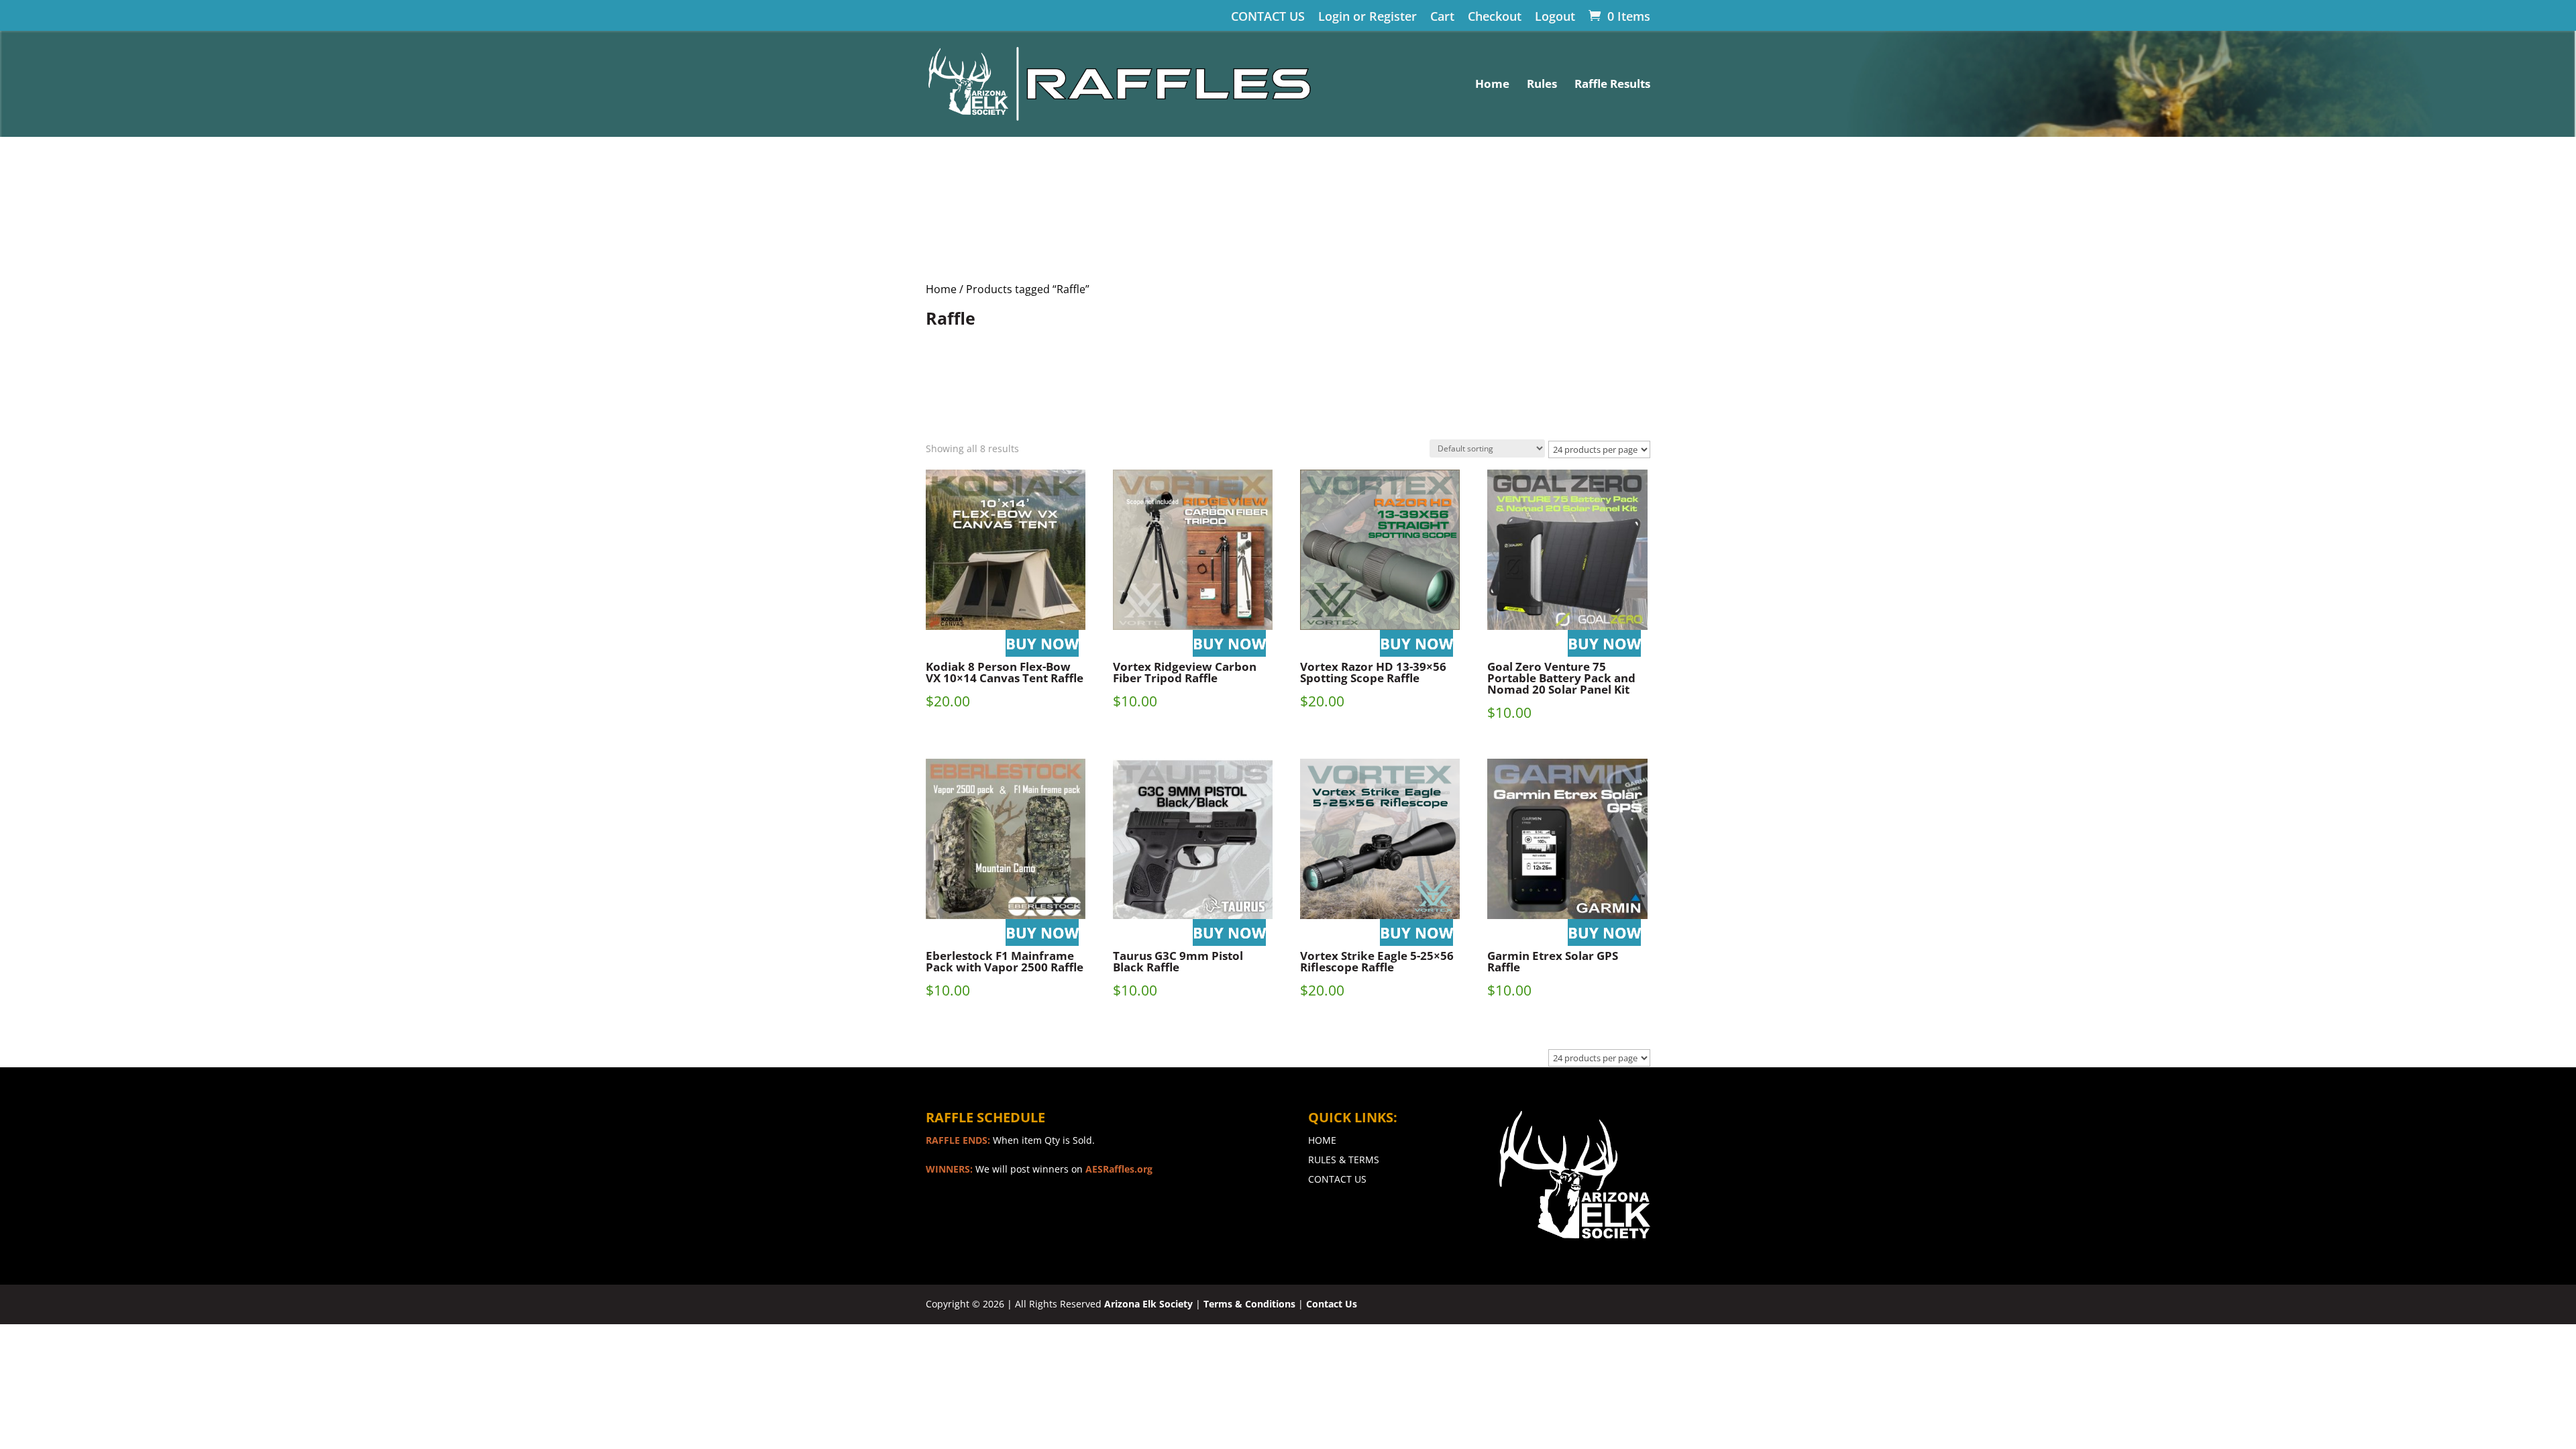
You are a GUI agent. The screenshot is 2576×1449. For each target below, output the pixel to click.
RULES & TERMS (1344, 1160)
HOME (1322, 1140)
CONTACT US (1268, 17)
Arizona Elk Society (1148, 1304)
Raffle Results (1612, 85)
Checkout (1495, 17)
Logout (1555, 17)
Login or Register (1367, 17)
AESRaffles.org (1119, 1169)
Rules (1542, 85)
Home (1492, 85)
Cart (1442, 17)
